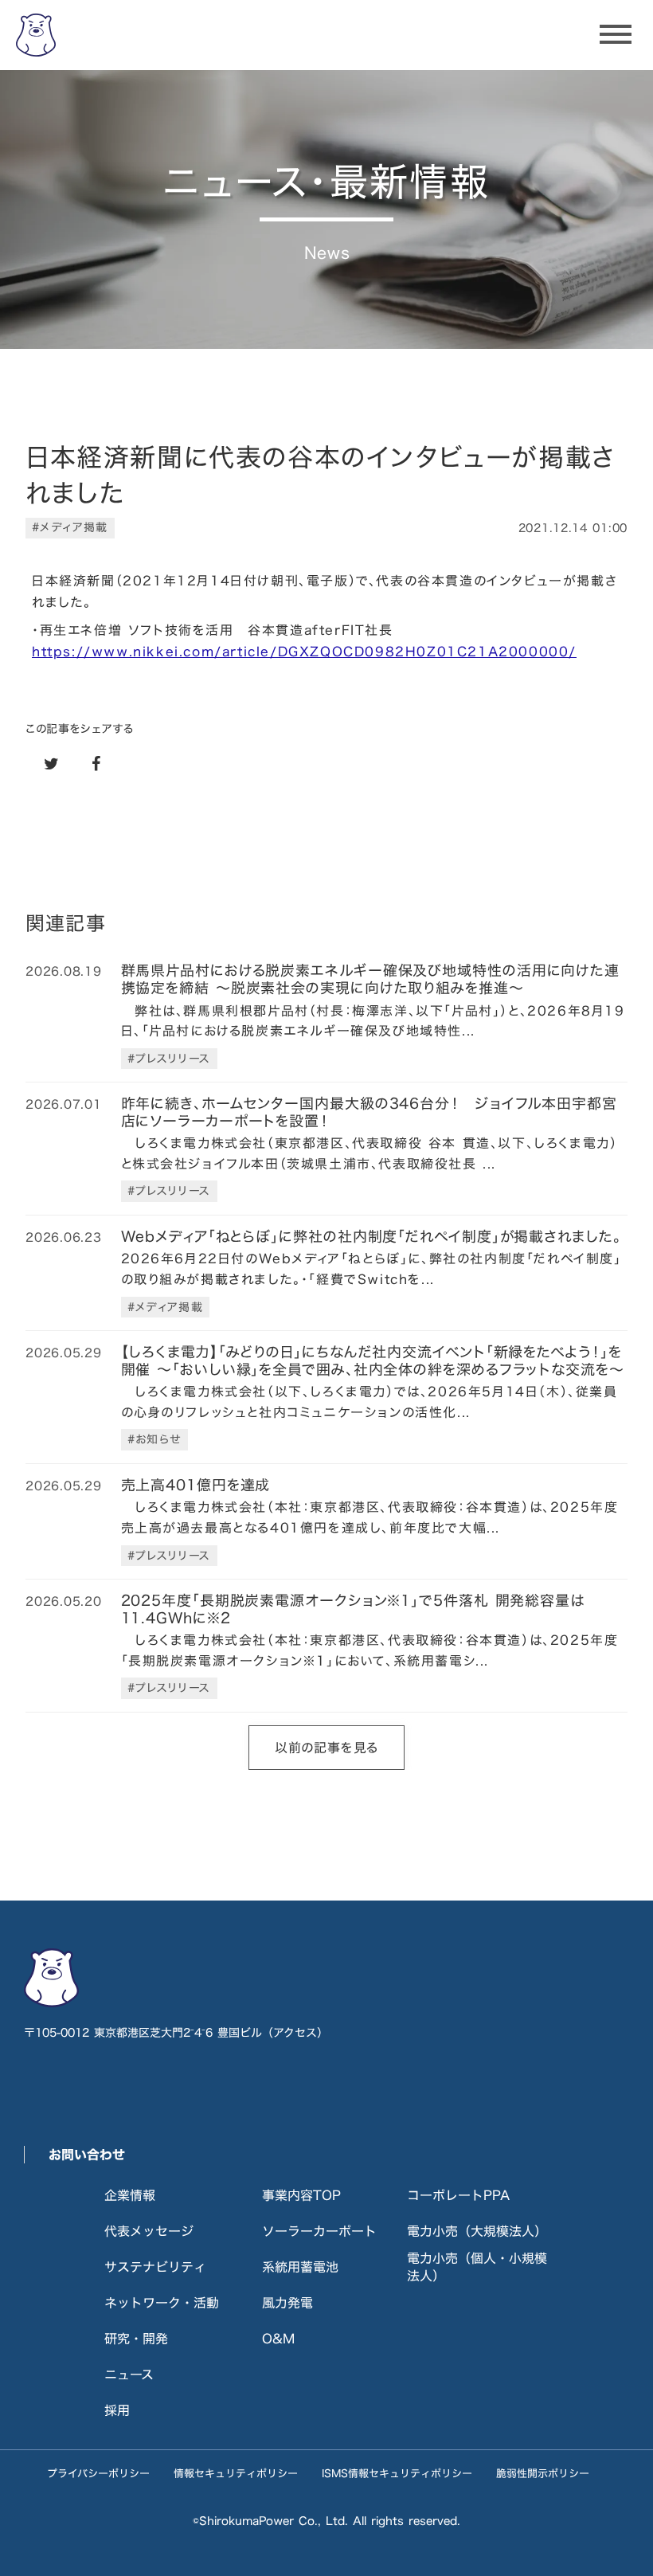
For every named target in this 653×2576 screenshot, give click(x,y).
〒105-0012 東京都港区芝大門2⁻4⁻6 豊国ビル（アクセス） (176, 2033)
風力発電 (287, 2303)
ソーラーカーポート (319, 2231)
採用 (117, 2410)
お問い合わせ (87, 2155)
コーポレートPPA (458, 2195)
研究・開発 (136, 2339)
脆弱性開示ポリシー (543, 2473)
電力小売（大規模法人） (477, 2231)
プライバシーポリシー (98, 2473)
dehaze (616, 35)
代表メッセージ (149, 2231)
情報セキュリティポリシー (236, 2473)
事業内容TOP (301, 2195)
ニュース (129, 2374)
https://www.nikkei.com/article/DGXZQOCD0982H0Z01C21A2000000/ (304, 652)
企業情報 (130, 2195)
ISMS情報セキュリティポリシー (397, 2473)
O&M (278, 2339)
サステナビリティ (155, 2267)
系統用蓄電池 (300, 2267)
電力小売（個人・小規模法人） (477, 2267)
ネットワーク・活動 (162, 2303)
